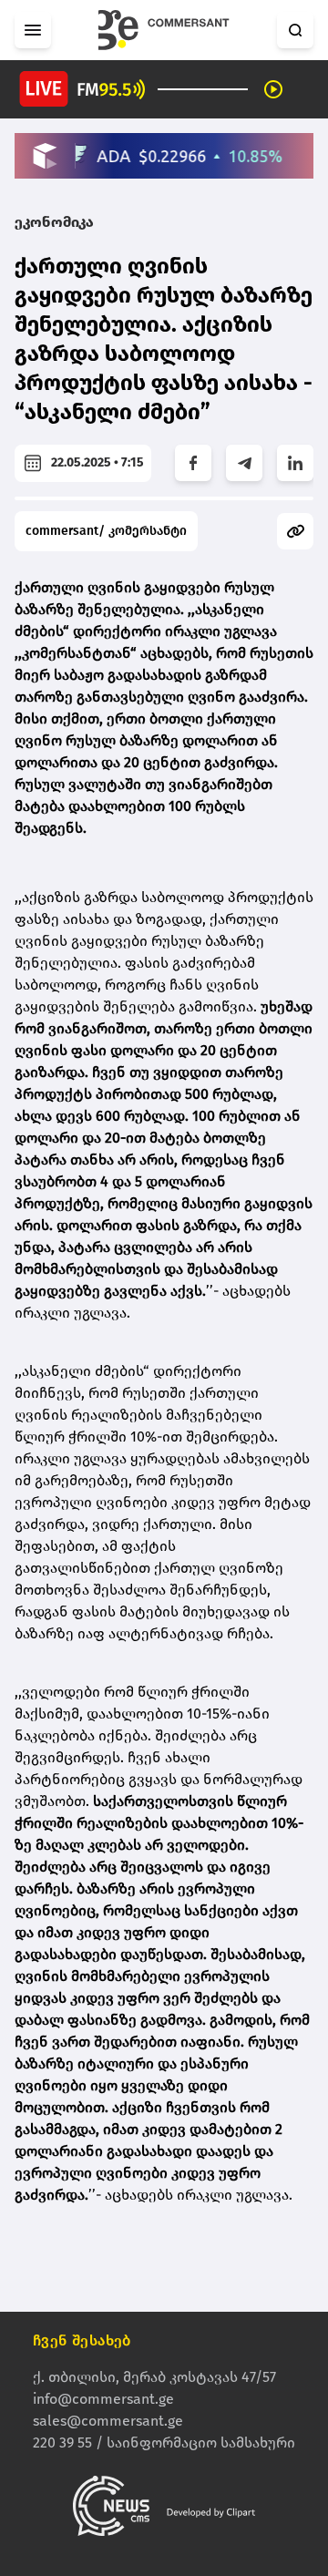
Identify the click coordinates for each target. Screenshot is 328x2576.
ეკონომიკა (54, 222)
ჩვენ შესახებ (82, 2340)
